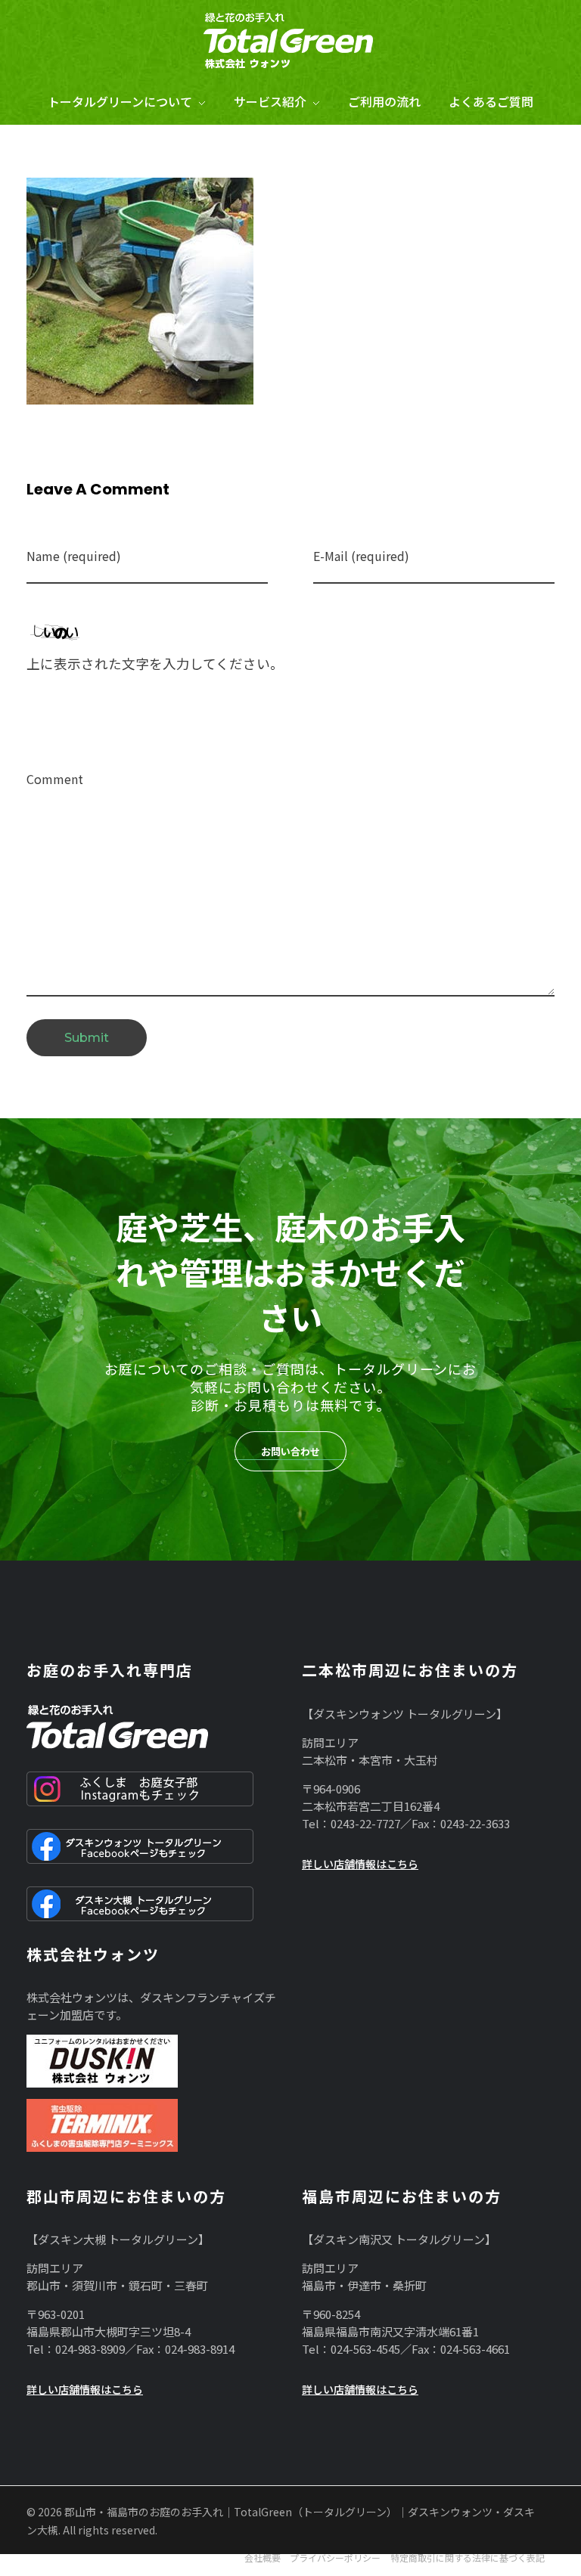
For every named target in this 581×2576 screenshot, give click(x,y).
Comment (55, 779)
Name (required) (74, 556)
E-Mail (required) (361, 556)
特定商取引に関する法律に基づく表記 (468, 2557)
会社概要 (263, 2557)
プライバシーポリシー (335, 2557)
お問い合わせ (290, 1451)
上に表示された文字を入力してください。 (155, 663)
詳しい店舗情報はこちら (360, 1864)
